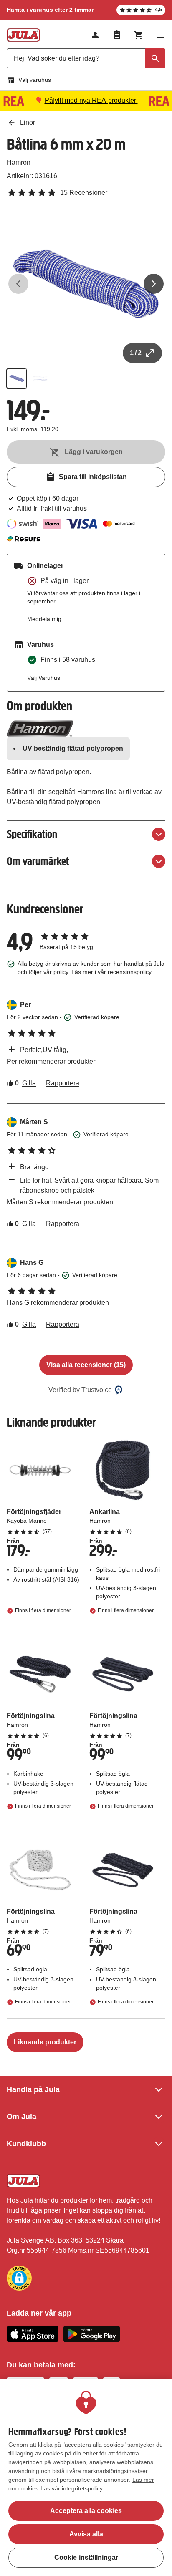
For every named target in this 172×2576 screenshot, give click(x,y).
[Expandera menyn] (160, 35)
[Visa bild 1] (17, 378)
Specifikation (32, 834)
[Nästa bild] (154, 284)
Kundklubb (26, 2144)
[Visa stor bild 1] (86, 284)
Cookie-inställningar (86, 2557)
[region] (86, 2478)
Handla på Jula (33, 2089)
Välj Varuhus (44, 678)
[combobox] (86, 58)
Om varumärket (38, 861)
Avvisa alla (86, 2534)
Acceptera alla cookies (86, 2511)
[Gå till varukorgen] (139, 35)
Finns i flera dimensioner (43, 1610)
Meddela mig (44, 619)
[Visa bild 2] (40, 378)
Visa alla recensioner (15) (86, 1365)
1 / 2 (136, 353)
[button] (19, 2278)
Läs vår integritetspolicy (72, 2488)
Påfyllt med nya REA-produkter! (91, 100)
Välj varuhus (35, 80)
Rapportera (63, 1083)
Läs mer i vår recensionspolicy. (112, 972)
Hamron (19, 163)
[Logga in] (95, 35)
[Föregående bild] (18, 284)
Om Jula (21, 2117)
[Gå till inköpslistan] (117, 35)
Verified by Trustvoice (80, 1390)
